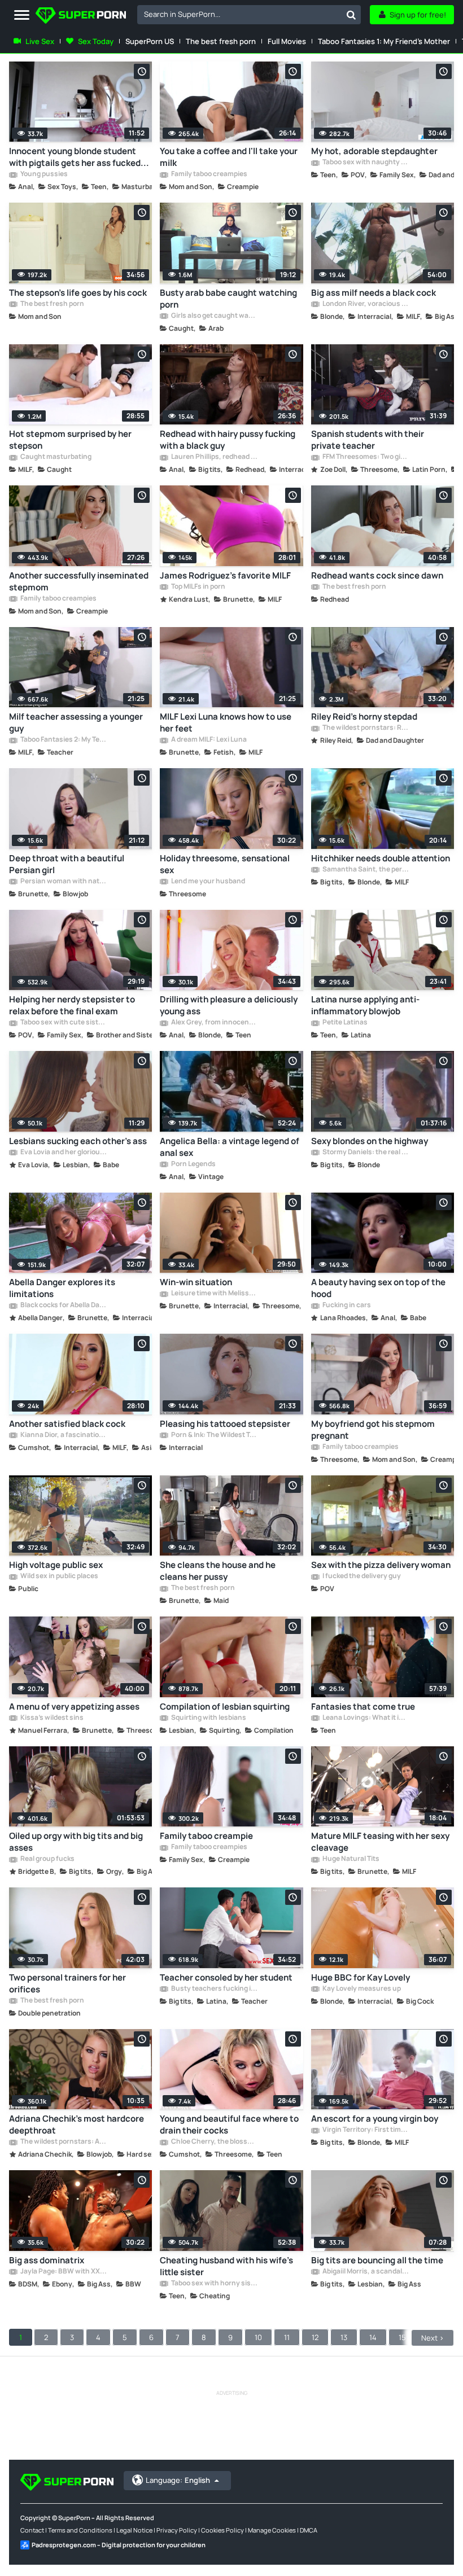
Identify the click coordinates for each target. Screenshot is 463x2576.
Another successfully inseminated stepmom (79, 581)
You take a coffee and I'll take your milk (229, 157)
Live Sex (40, 41)
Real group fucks (47, 1859)
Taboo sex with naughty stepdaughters (365, 163)
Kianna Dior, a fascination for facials (63, 1435)
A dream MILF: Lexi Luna (208, 740)
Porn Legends (193, 1164)
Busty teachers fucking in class (214, 1989)
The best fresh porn (221, 41)
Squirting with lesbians (208, 1718)
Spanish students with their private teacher (368, 440)
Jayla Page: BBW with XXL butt (63, 2272)
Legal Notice (134, 2530)
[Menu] (22, 16)
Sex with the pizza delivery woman (381, 1565)
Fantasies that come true (363, 1707)
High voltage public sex (56, 1565)
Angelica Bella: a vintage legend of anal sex (230, 1147)
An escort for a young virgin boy (375, 2119)
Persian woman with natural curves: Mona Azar (63, 882)
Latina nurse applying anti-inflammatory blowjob (365, 1005)
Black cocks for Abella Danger (63, 1305)
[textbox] (239, 14)
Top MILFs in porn (198, 587)
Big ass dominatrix (47, 2260)
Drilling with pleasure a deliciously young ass (229, 1005)
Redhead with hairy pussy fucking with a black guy (228, 440)
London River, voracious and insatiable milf (365, 304)
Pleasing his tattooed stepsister (225, 1424)
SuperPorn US (150, 41)
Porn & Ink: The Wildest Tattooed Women (214, 1435)
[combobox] (249, 15)
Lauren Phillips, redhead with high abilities (214, 457)
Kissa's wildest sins (51, 1718)
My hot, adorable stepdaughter (374, 151)
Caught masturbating (55, 457)
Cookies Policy (222, 2530)
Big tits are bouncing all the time (377, 2260)
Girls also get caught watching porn (214, 316)
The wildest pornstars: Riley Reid (365, 728)
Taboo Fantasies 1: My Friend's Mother (384, 41)
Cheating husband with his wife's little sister (226, 2266)
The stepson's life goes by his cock (78, 293)
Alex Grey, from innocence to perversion (214, 1023)
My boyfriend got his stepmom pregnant (373, 1430)
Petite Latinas (344, 1023)
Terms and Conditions (80, 2530)
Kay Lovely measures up (361, 1989)
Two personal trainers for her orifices (67, 1983)
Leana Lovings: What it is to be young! (365, 1718)
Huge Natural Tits (350, 1859)
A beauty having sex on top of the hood (378, 1288)
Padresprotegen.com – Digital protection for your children (119, 2545)
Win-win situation (196, 1282)
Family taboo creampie (206, 1836)
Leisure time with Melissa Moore (214, 1294)
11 (287, 2337)
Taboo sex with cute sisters (63, 1023)
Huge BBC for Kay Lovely (361, 1977)
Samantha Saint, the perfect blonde (365, 870)
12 (315, 2337)
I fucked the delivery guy (361, 1576)
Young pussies (43, 174)
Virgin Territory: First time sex (365, 2130)
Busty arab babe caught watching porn (228, 299)
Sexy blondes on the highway (370, 1141)
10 (258, 2337)
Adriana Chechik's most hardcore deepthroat (77, 2124)
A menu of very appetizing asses (74, 1707)
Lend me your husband (208, 882)
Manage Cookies (272, 2530)
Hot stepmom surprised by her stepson (70, 440)
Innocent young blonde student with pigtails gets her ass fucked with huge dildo (75, 157)
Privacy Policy (177, 2530)
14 (373, 2337)
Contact (32, 2530)
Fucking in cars (346, 1305)
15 (402, 2337)
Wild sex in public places (59, 1576)
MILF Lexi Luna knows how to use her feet (226, 722)
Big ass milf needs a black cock (374, 293)
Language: (178, 2480)
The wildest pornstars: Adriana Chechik (63, 2142)
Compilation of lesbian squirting (225, 1707)
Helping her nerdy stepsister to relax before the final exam (72, 1005)
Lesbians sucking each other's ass (78, 1141)
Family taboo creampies (209, 174)
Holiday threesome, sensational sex (225, 864)
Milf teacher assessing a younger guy (76, 722)
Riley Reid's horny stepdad (364, 717)
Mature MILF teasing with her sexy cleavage (380, 1842)
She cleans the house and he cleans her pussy (218, 1571)
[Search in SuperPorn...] (351, 15)
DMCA (309, 2530)
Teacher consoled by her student (226, 1977)
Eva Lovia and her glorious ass (63, 1153)
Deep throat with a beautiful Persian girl (67, 864)
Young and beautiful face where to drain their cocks (229, 2124)
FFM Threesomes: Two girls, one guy (365, 457)
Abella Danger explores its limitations (62, 1288)
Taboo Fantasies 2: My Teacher (63, 740)
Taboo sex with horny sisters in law (214, 2284)
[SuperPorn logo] (81, 17)
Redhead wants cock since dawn (377, 575)
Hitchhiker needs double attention (381, 858)
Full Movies (287, 41)
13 (344, 2337)
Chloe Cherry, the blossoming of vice (214, 2142)
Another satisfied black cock (67, 1424)
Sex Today (96, 41)
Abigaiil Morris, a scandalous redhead (365, 2272)
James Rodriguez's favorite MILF (225, 575)
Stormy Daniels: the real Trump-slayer (365, 1153)
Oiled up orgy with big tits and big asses (76, 1842)
